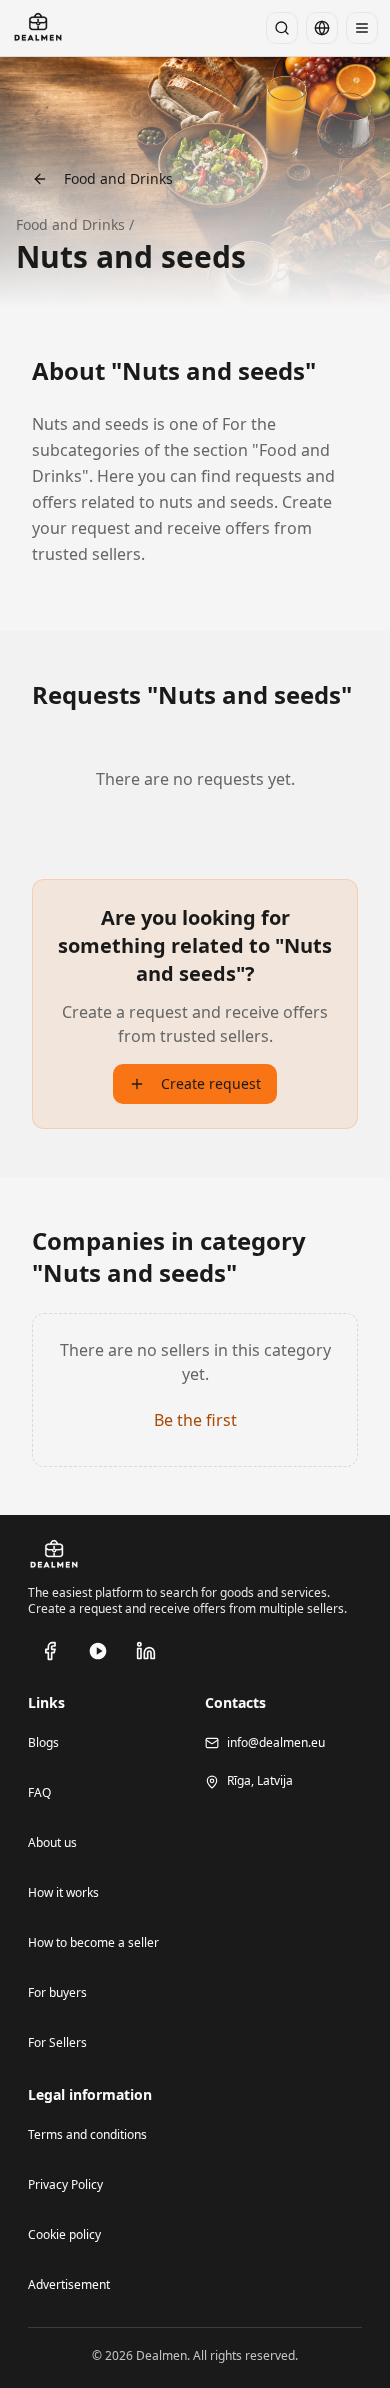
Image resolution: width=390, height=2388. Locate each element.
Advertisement (69, 2284)
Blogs (43, 1742)
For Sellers (57, 2042)
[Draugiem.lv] (98, 1651)
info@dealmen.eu (276, 1742)
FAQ (39, 1792)
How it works (63, 1892)
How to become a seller (93, 1942)
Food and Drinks (118, 178)
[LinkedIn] (146, 1651)
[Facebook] (50, 1651)
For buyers (57, 1992)
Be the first (195, 1420)
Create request (211, 1083)
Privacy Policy (65, 2184)
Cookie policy (64, 2234)
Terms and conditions (87, 2134)
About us (52, 1842)
